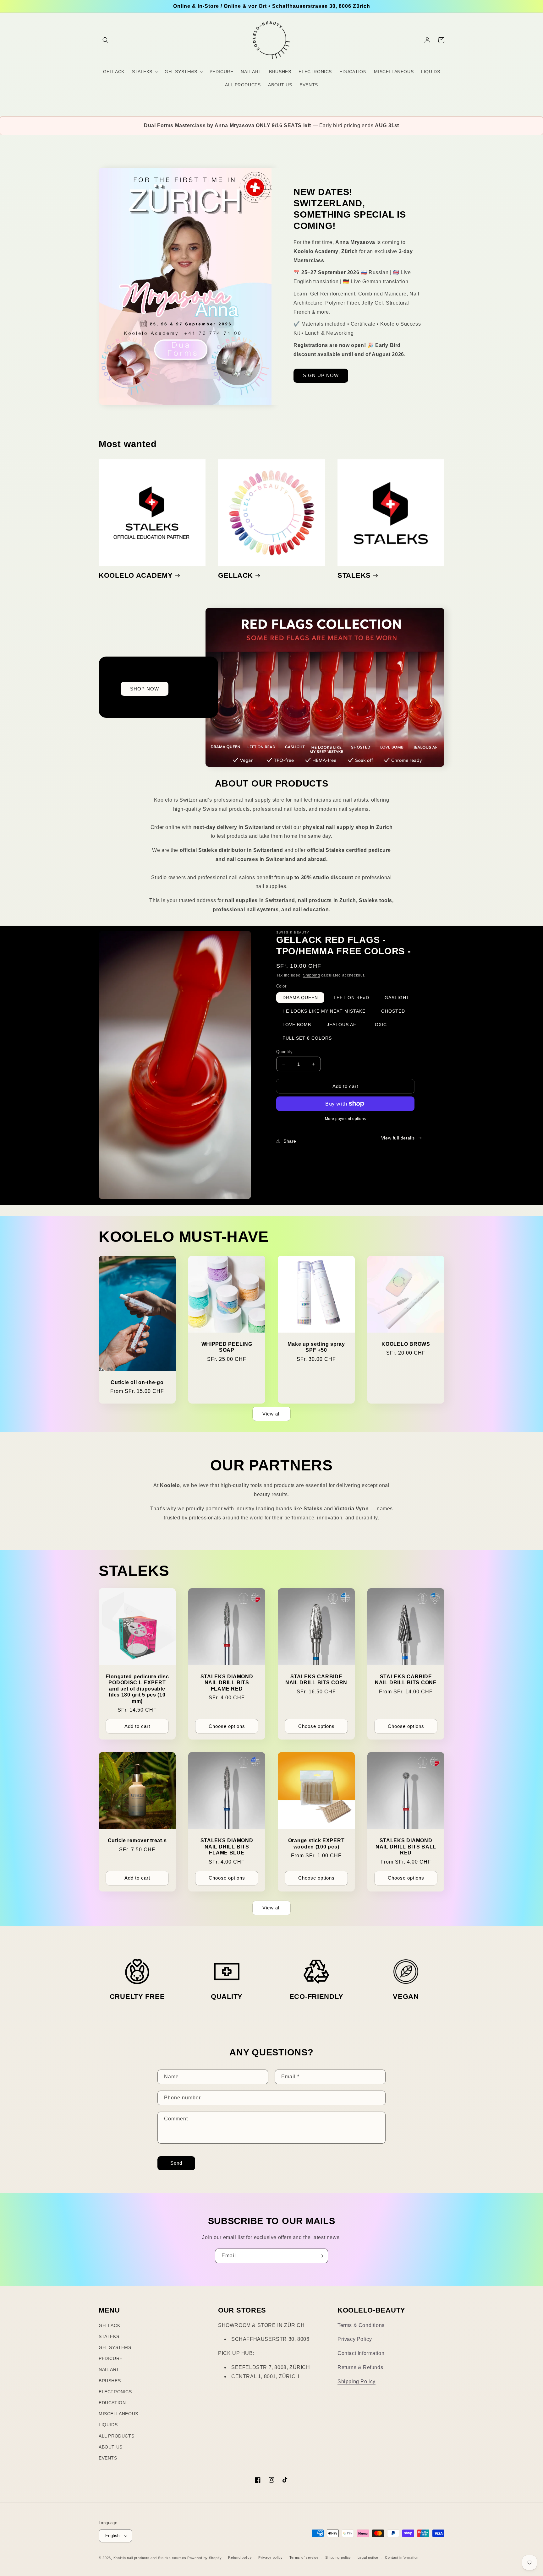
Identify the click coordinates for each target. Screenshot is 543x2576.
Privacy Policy (355, 2339)
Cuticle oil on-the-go (137, 1382)
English (112, 2536)
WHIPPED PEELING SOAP (227, 1347)
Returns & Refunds (360, 2367)
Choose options (227, 1726)
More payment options (346, 1119)
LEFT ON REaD (351, 998)
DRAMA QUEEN (300, 998)
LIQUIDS (108, 2425)
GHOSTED (393, 1011)
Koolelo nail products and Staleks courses (150, 2558)
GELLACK (236, 575)
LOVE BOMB (297, 1025)
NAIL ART (109, 2369)
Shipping (312, 975)
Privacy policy (271, 2557)
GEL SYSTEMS (115, 2347)
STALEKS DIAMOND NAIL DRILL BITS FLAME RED (227, 1683)
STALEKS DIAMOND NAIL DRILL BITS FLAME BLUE (227, 1847)
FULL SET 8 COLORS (307, 1038)
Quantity (284, 1052)
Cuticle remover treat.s (137, 1840)
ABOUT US (111, 2447)
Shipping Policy (357, 2381)
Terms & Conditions (361, 2325)
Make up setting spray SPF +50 (316, 1347)
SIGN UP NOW (321, 375)
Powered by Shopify (205, 2558)
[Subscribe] (321, 2256)
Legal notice (368, 2557)
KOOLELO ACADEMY (136, 575)
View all (271, 1414)
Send (176, 2163)
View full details (398, 1138)
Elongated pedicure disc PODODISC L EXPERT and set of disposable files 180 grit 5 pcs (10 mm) (137, 1689)
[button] (106, 40)
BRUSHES (110, 2381)
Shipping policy (338, 2557)
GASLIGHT (397, 998)
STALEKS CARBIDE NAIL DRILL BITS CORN (316, 1680)
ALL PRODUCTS (116, 2436)
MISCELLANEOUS (118, 2414)
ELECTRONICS (115, 2392)
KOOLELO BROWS (406, 1344)
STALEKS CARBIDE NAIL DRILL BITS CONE (406, 1680)
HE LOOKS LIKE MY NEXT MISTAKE (324, 1011)
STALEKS (354, 575)
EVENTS (108, 2458)
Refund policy (240, 2557)
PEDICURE (111, 2358)
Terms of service (304, 2557)
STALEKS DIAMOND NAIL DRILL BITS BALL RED (406, 1847)
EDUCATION (112, 2403)
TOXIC (379, 1025)
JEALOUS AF (342, 1025)
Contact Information (361, 2353)
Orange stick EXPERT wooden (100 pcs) (316, 1843)
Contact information (402, 2557)
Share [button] (290, 1141)
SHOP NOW (145, 689)
